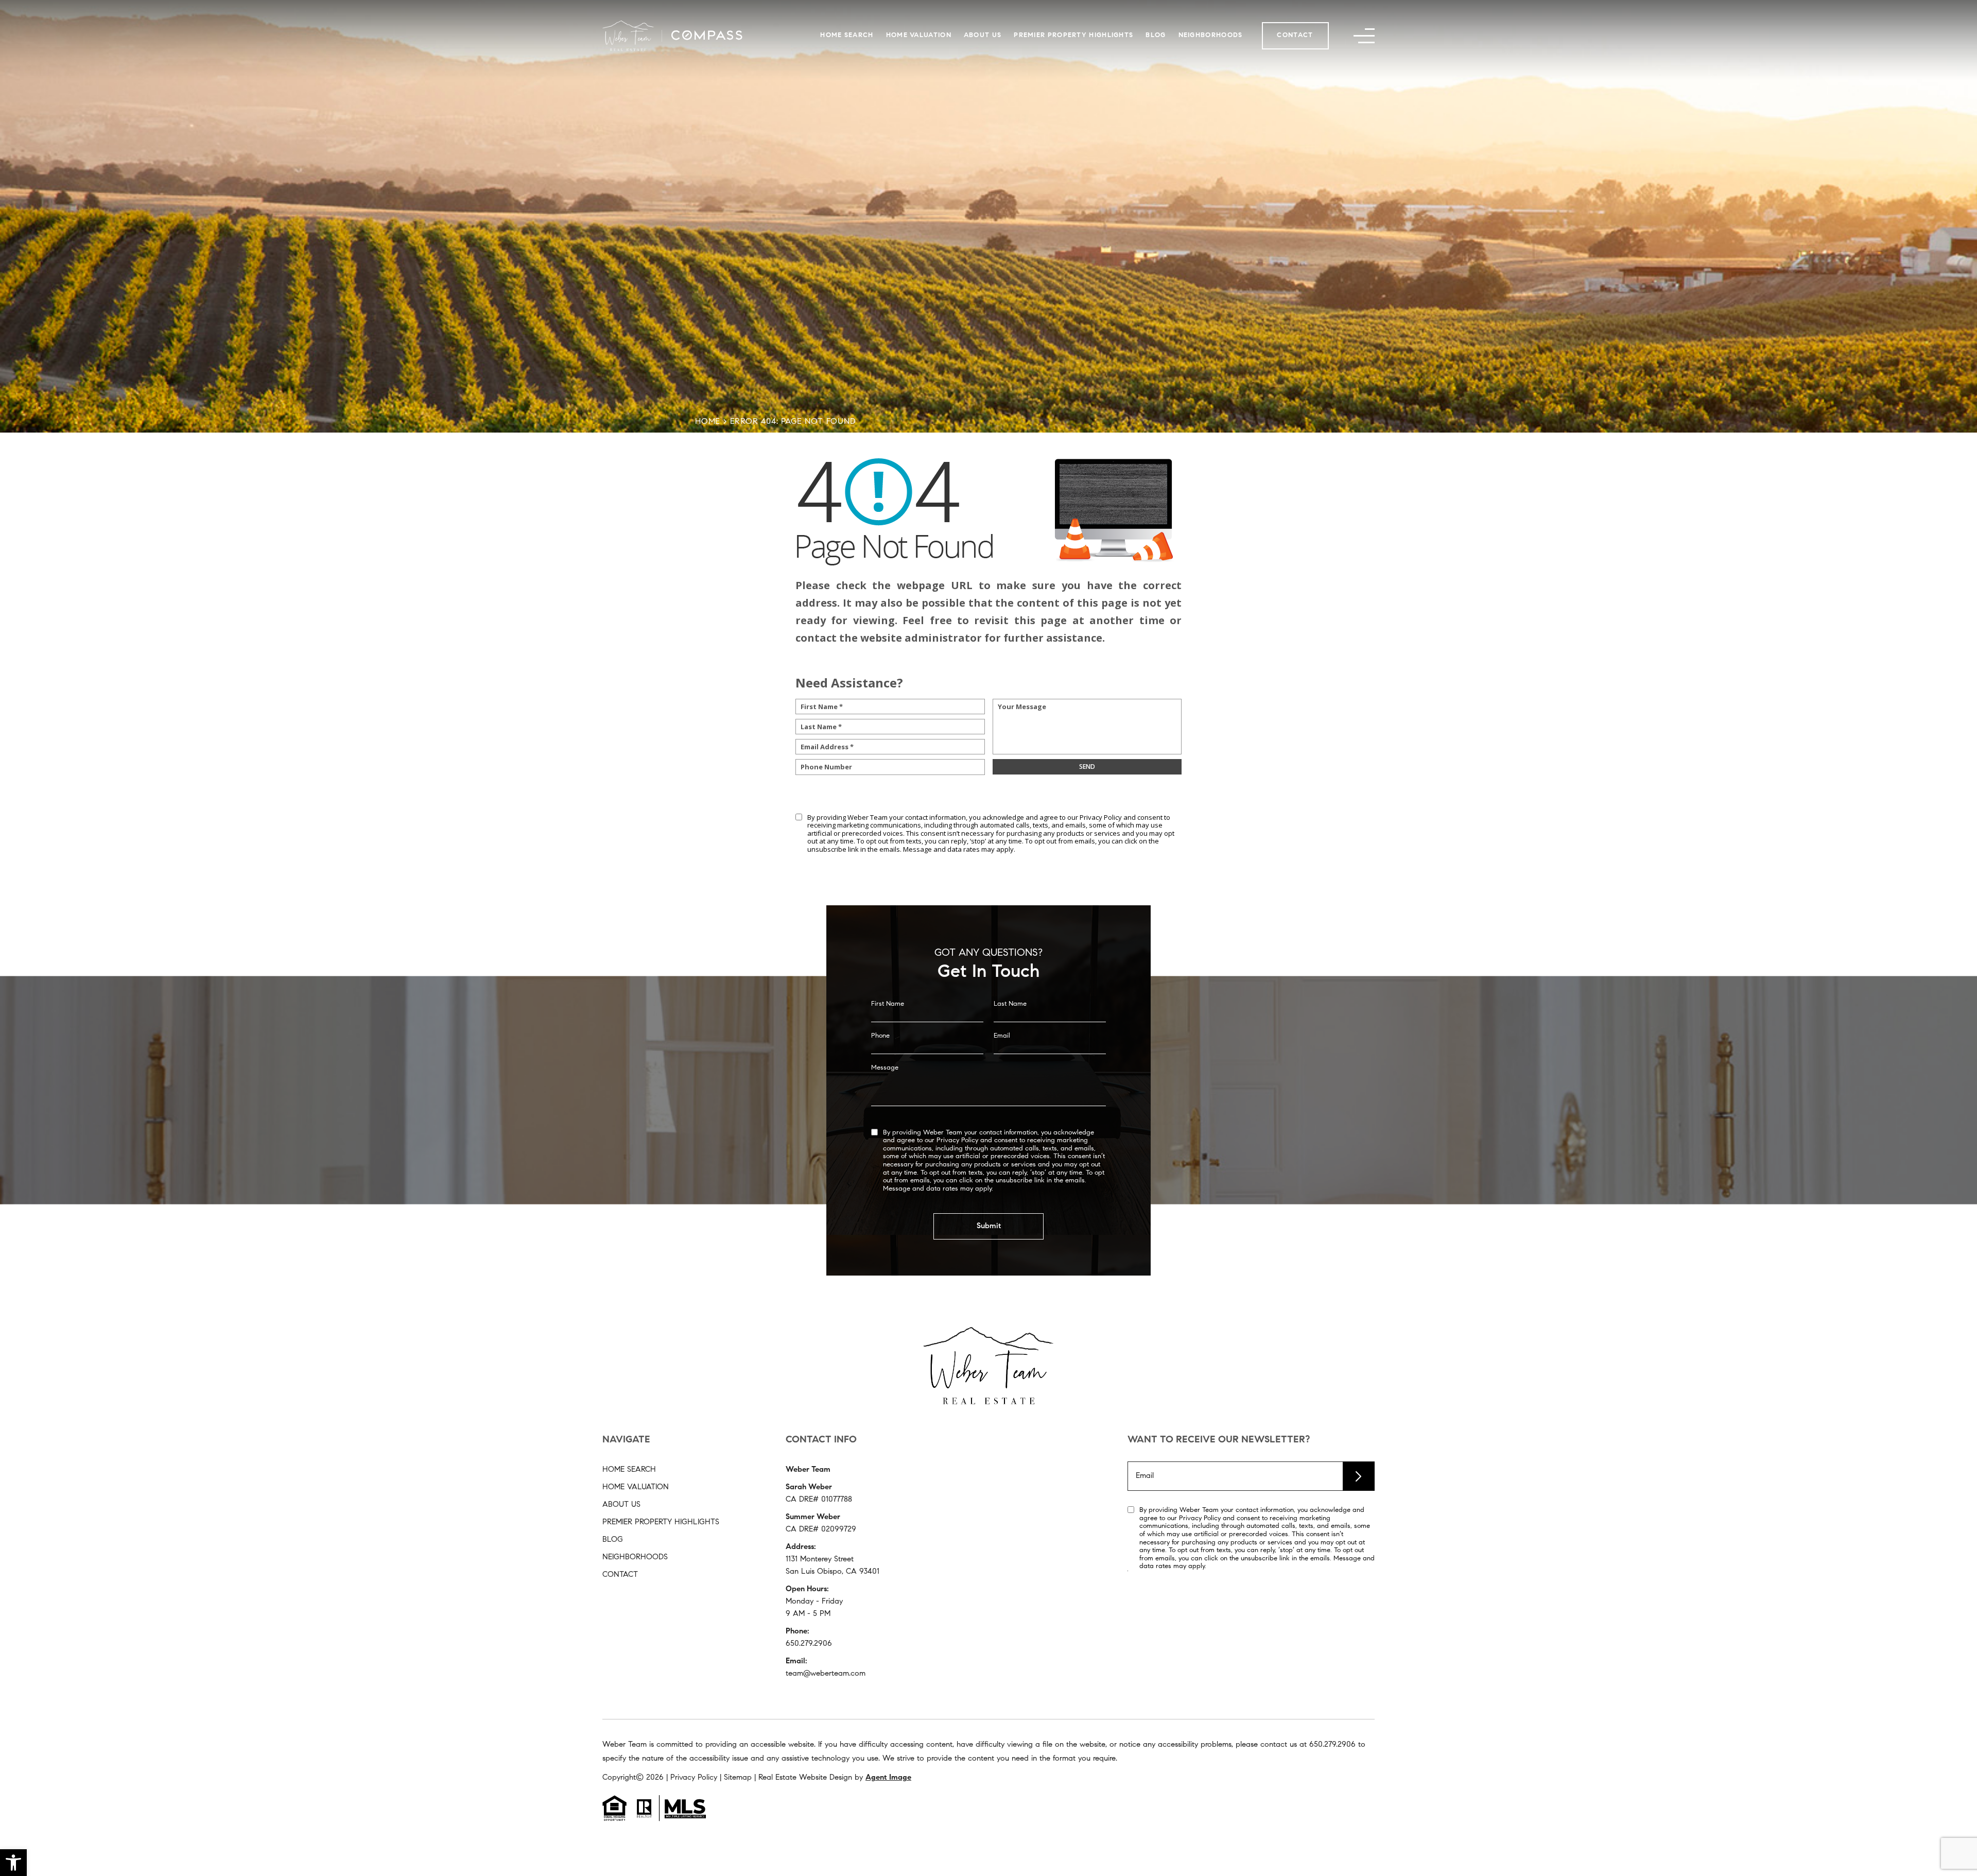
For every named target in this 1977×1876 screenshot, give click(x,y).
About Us (983, 35)
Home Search (847, 35)
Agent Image (888, 1778)
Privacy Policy (1101, 817)
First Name (888, 1004)
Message (885, 1068)
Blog (1156, 35)
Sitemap (738, 1778)
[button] (13, 1863)
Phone (880, 1036)
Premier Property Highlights (1073, 35)
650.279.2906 (809, 1644)
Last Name (1010, 1004)
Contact (1295, 35)
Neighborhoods (1211, 35)
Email (1002, 1036)
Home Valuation (919, 35)
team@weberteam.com (826, 1674)
